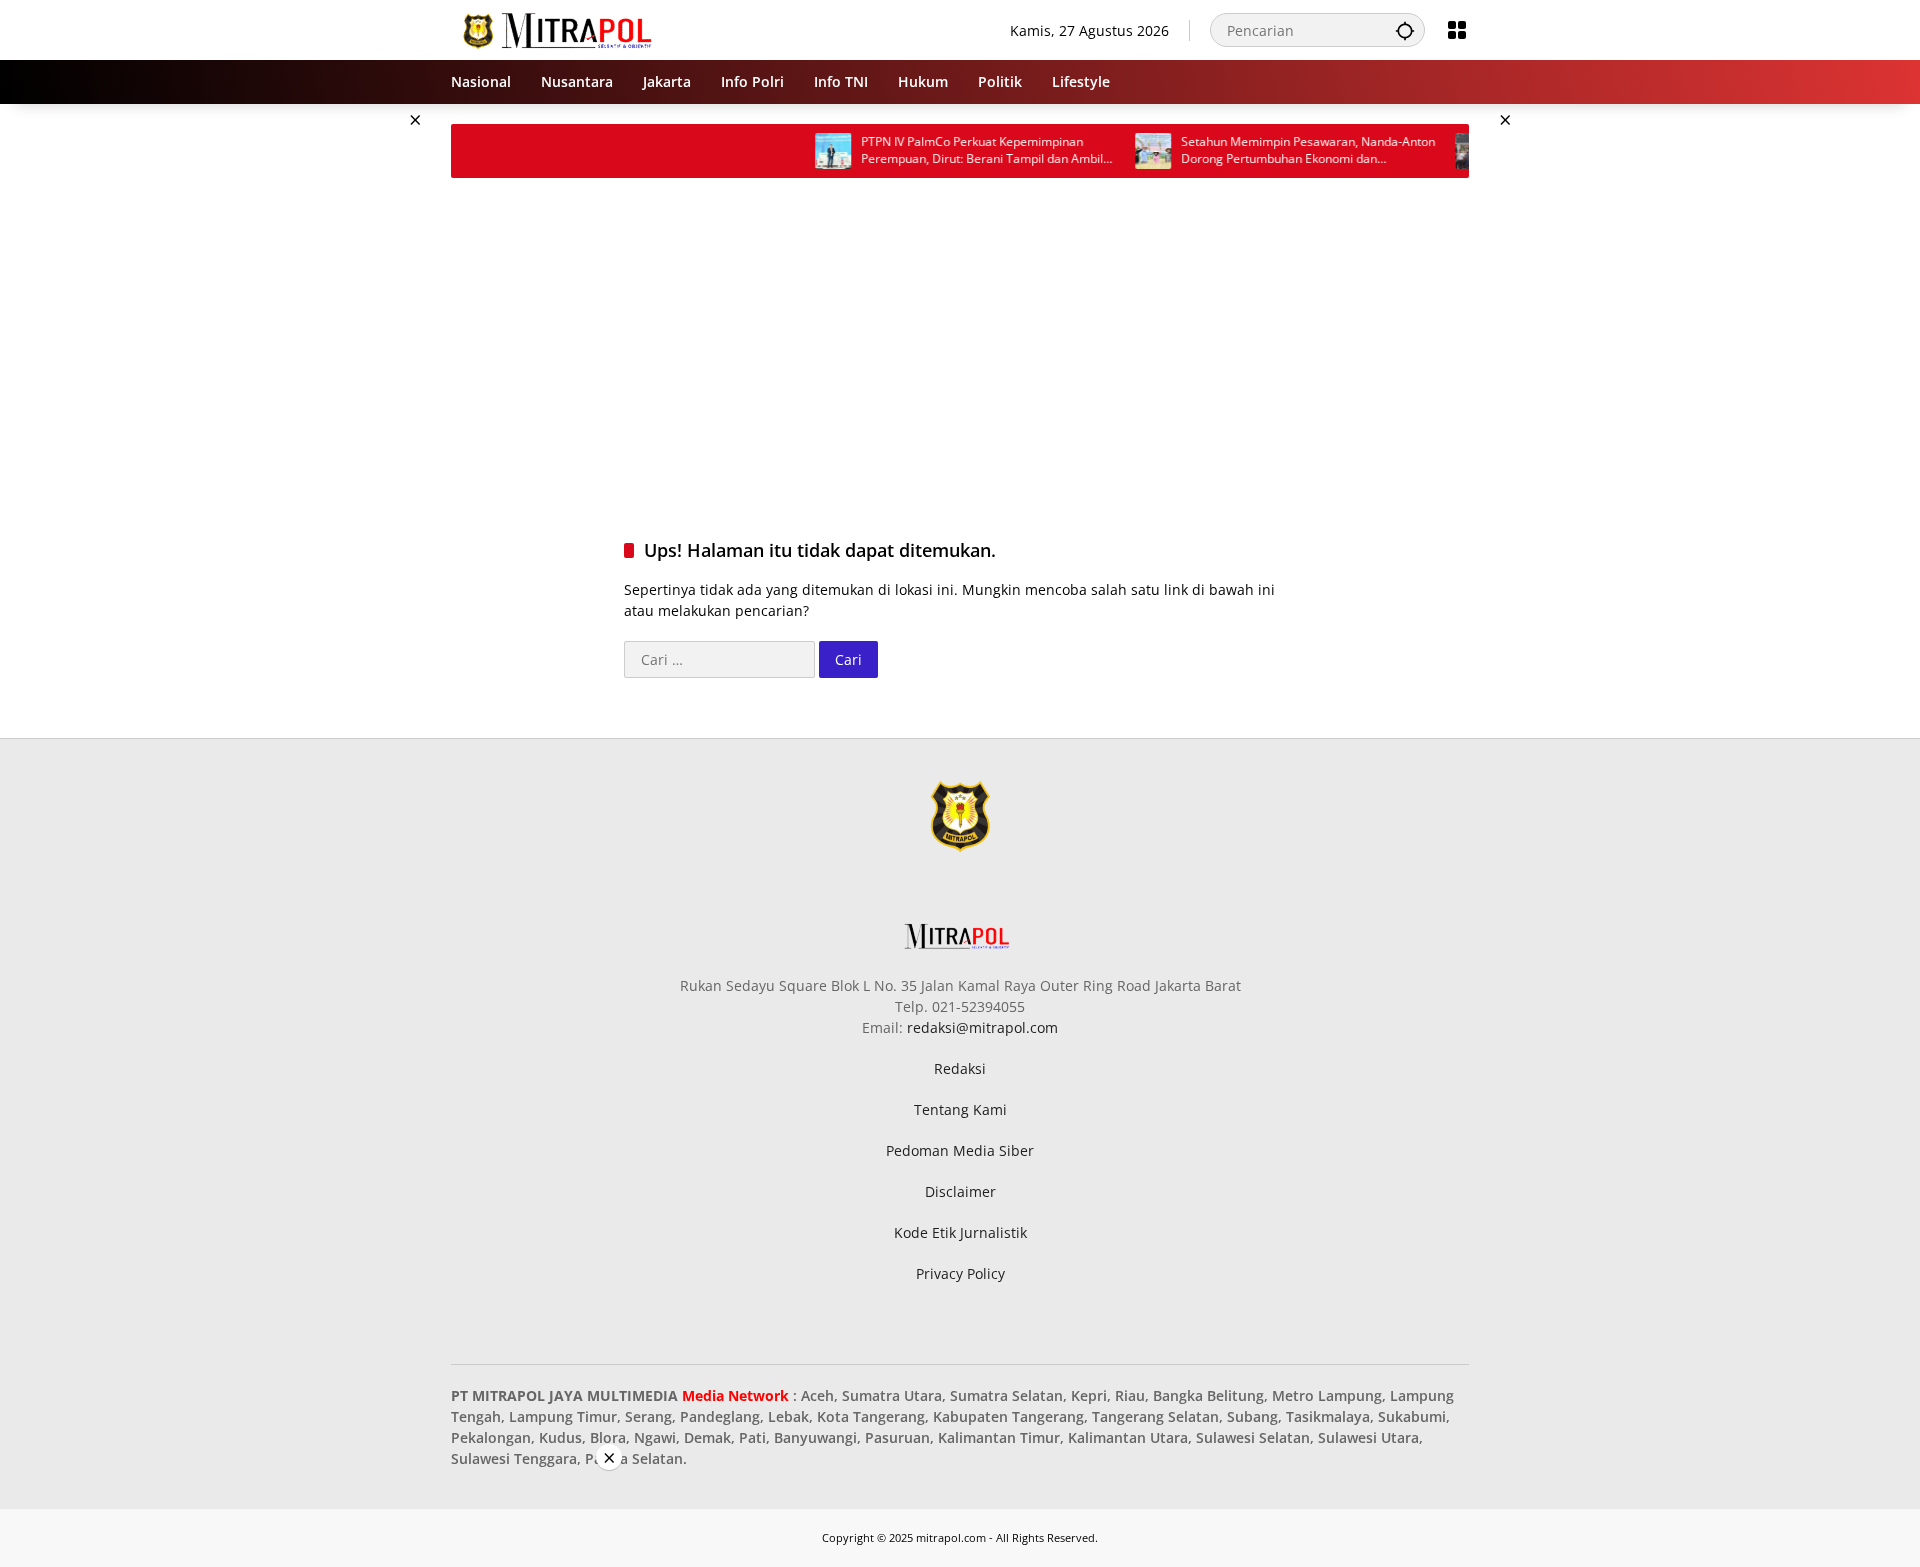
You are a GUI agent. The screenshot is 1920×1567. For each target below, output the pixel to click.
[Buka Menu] (1457, 30)
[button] (1405, 30)
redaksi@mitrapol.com (982, 1027)
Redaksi (960, 1068)
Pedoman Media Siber (960, 1150)
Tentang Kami (960, 1109)
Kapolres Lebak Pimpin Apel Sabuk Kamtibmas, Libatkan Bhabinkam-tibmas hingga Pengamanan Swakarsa (1377, 151)
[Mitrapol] (558, 28)
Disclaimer (960, 1191)
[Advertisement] (350, 404)
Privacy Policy (960, 1273)
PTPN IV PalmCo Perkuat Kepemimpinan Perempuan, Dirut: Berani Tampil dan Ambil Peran (746, 151)
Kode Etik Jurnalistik (960, 1232)
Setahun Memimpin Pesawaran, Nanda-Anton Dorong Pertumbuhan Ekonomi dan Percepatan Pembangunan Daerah (1072, 151)
